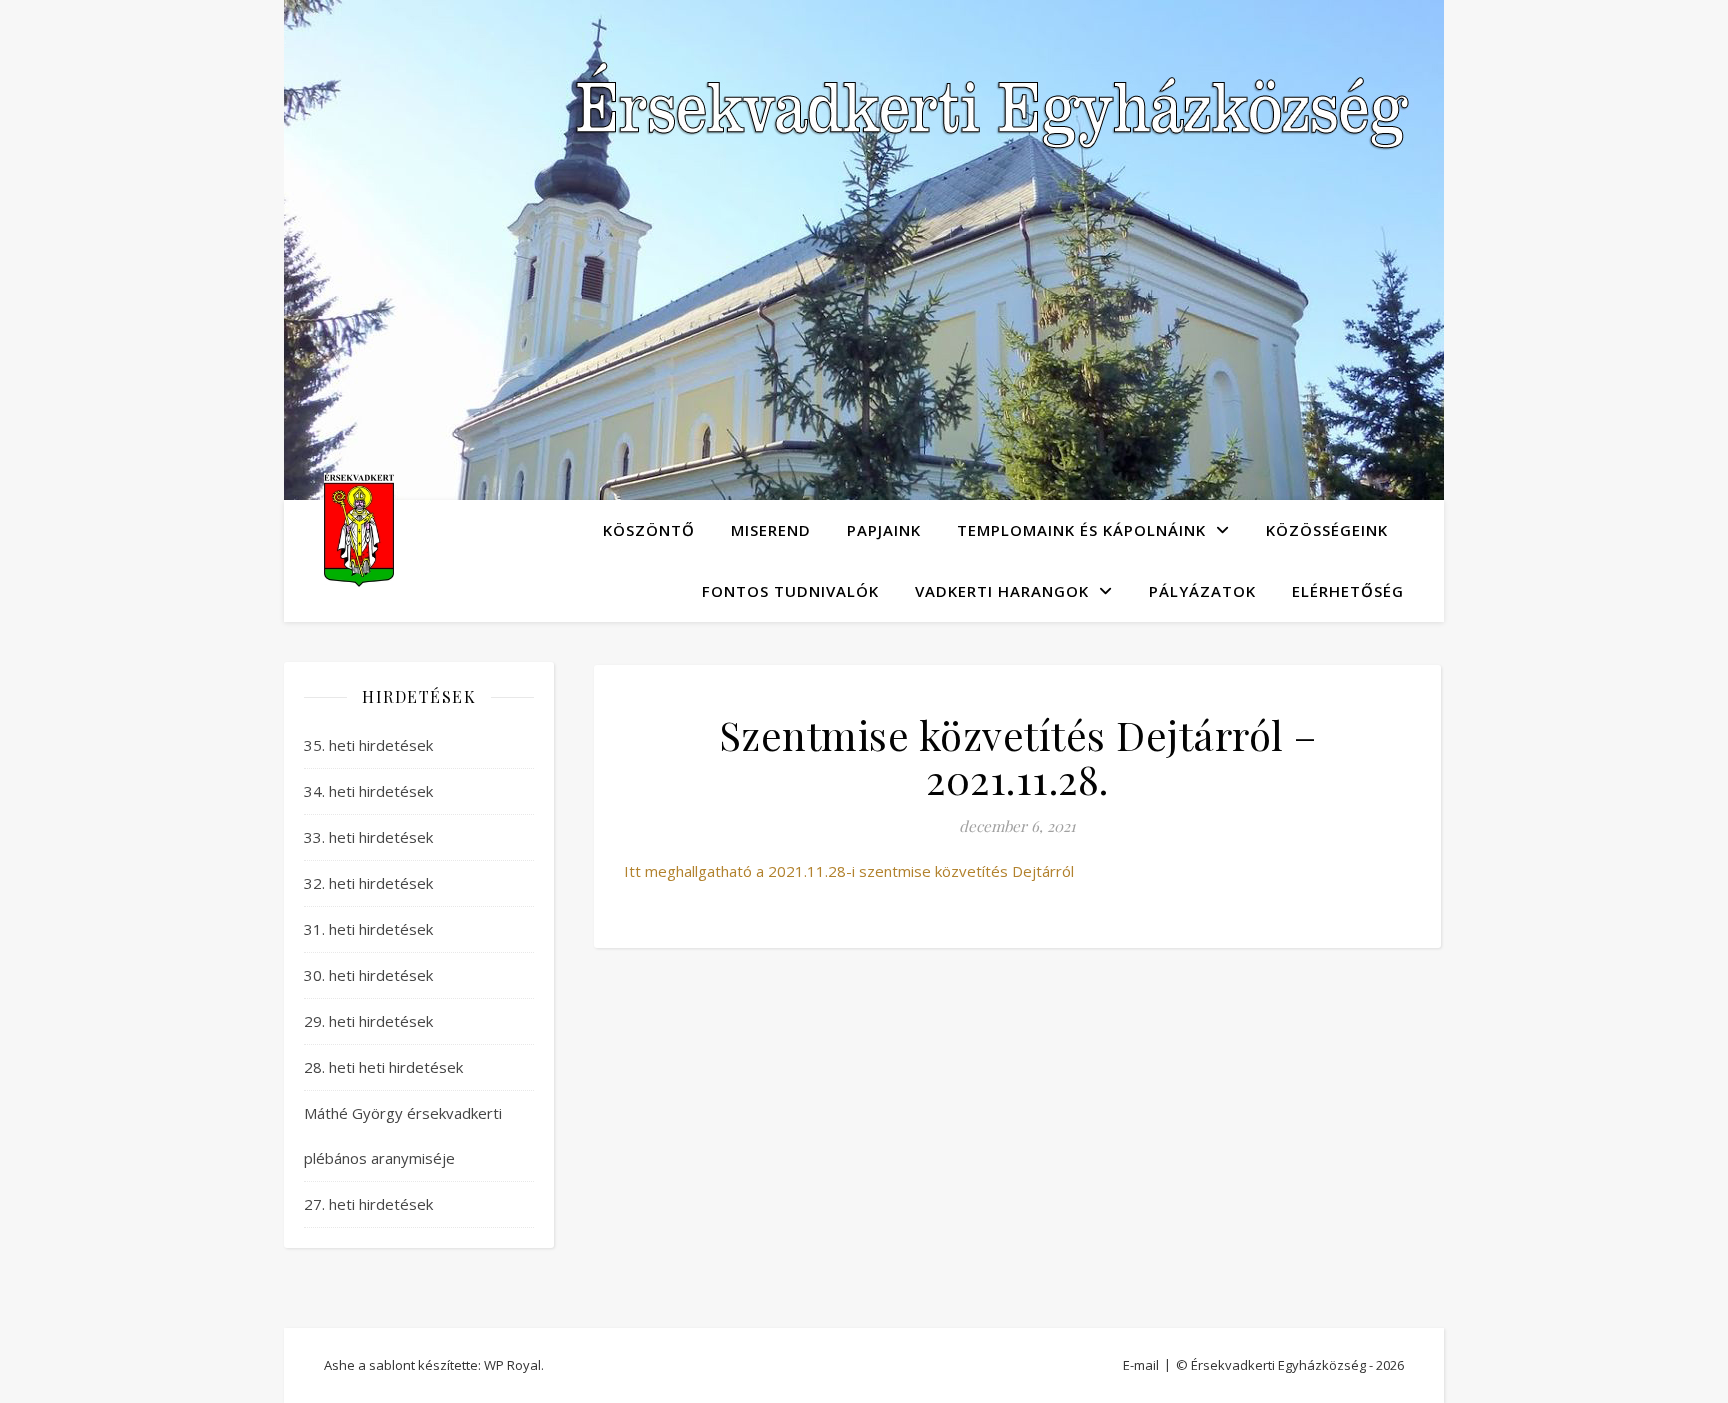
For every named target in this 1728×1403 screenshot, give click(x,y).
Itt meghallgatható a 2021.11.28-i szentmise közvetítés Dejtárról (849, 871)
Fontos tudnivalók (790, 591)
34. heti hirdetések (368, 791)
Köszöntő (649, 530)
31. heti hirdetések (368, 929)
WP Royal (512, 1365)
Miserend (771, 530)
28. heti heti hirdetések (383, 1067)
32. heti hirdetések (368, 883)
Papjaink (884, 530)
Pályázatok (1202, 591)
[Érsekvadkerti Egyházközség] (359, 530)
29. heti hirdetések (368, 1021)
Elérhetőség (1348, 591)
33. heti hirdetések (368, 837)
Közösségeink (1327, 530)
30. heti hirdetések (368, 975)
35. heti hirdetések (368, 745)
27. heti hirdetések (368, 1204)
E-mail (1141, 1365)
